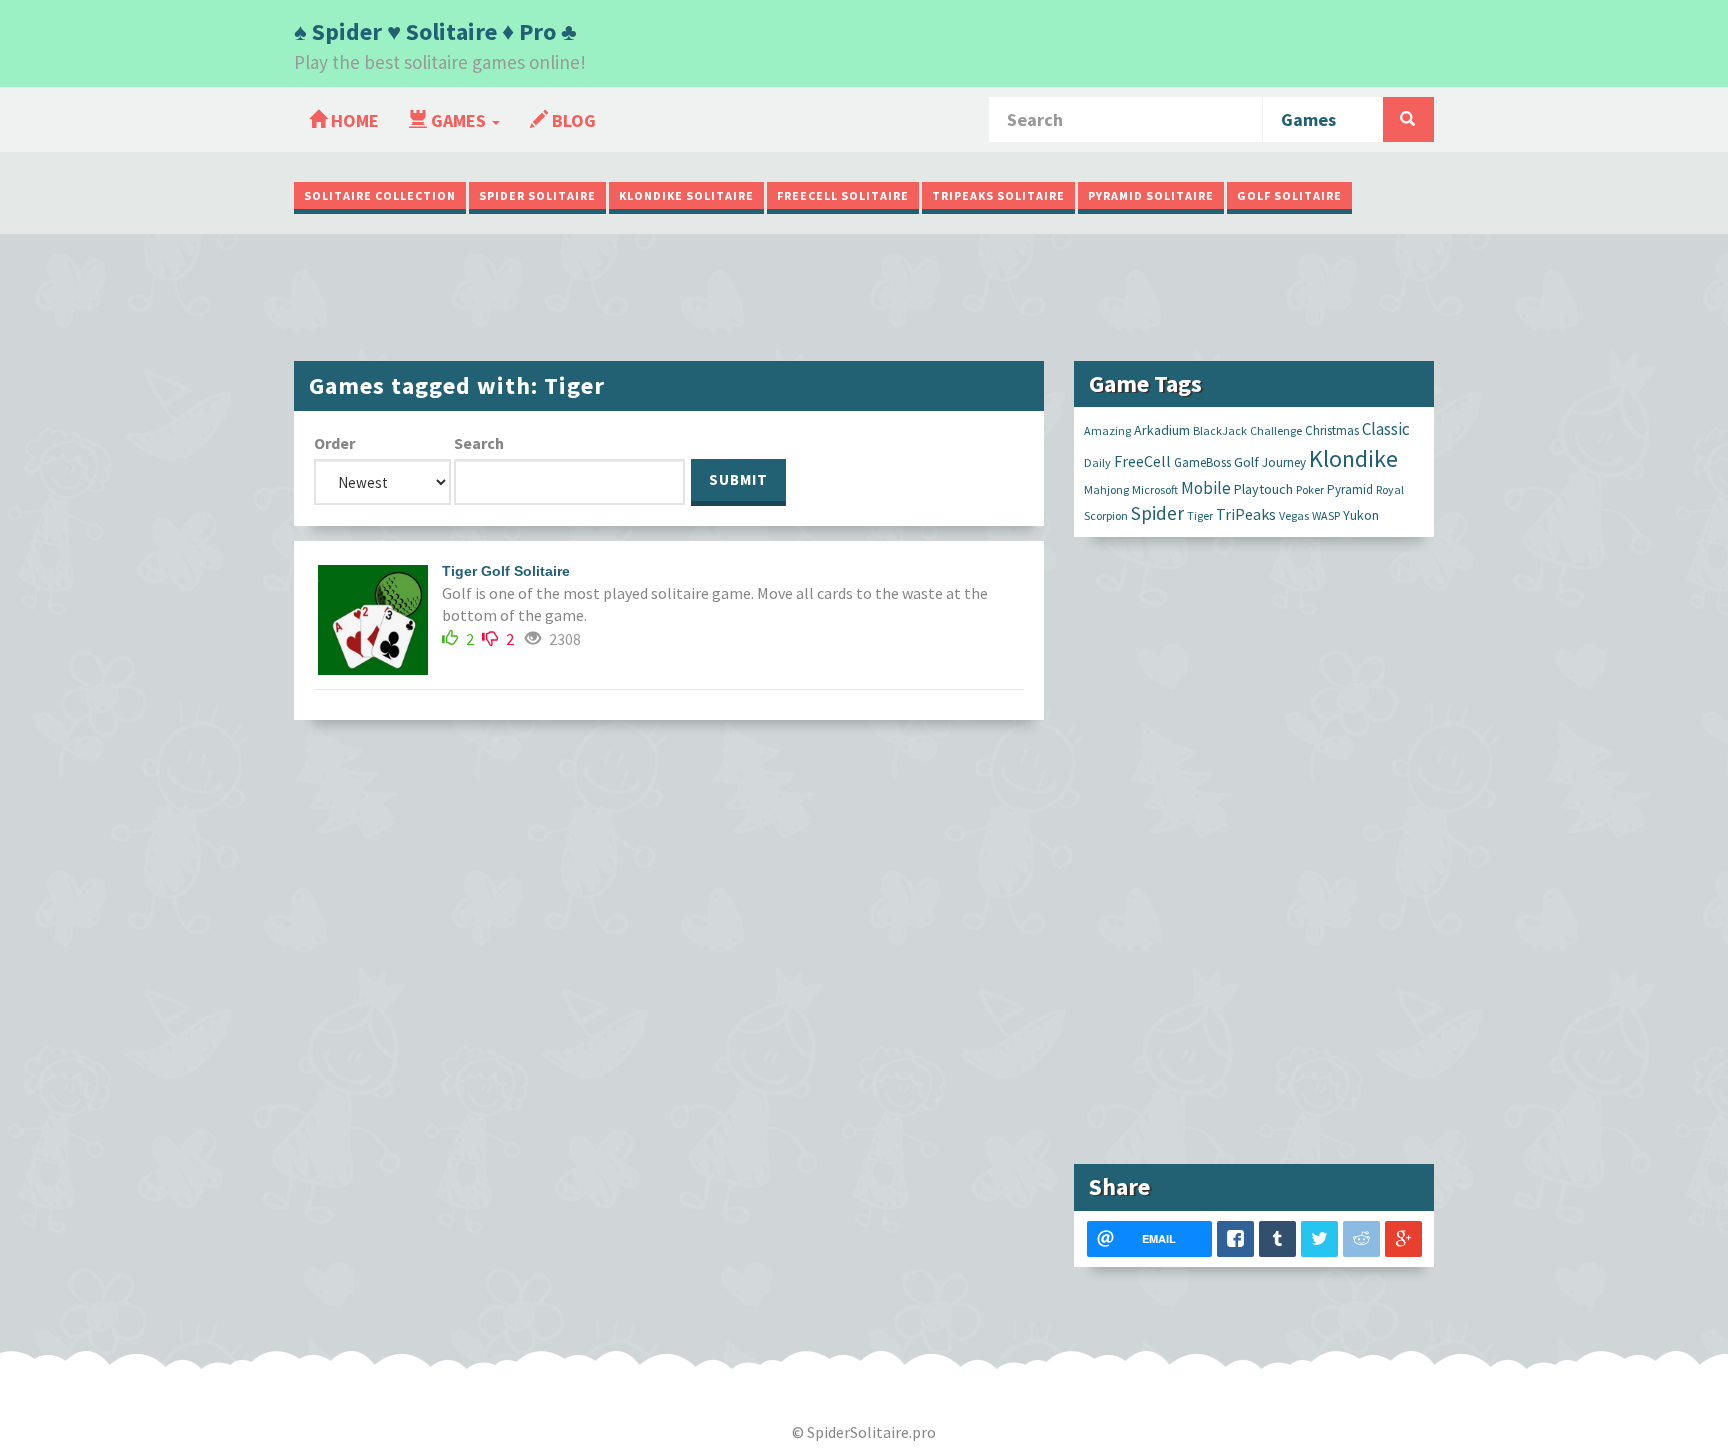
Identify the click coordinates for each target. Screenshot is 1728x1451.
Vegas (1294, 515)
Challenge (1276, 430)
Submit (738, 479)
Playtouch (1263, 489)
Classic (1386, 429)
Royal (1390, 489)
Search (479, 443)
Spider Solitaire (537, 195)
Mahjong (1106, 489)
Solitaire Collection (380, 195)
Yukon (1361, 515)
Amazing (1107, 430)
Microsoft (1155, 489)
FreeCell (1142, 461)
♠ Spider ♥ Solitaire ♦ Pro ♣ (435, 31)
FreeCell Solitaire (843, 195)
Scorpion (1106, 515)
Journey (1284, 462)
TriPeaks (1246, 514)
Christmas (1332, 430)
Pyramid (1350, 489)
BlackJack (1220, 430)
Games (458, 120)
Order (334, 443)
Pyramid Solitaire (1151, 195)
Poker (1310, 489)
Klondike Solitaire (686, 195)
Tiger (1200, 515)
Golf (1246, 462)
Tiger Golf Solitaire (506, 571)
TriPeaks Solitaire (998, 195)
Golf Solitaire (1289, 195)
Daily (1097, 462)
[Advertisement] (864, 295)
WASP (1326, 515)
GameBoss (1202, 462)
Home (353, 120)
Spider (1157, 513)
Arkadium (1162, 430)
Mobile (1206, 488)
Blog (572, 120)
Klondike (1353, 458)
